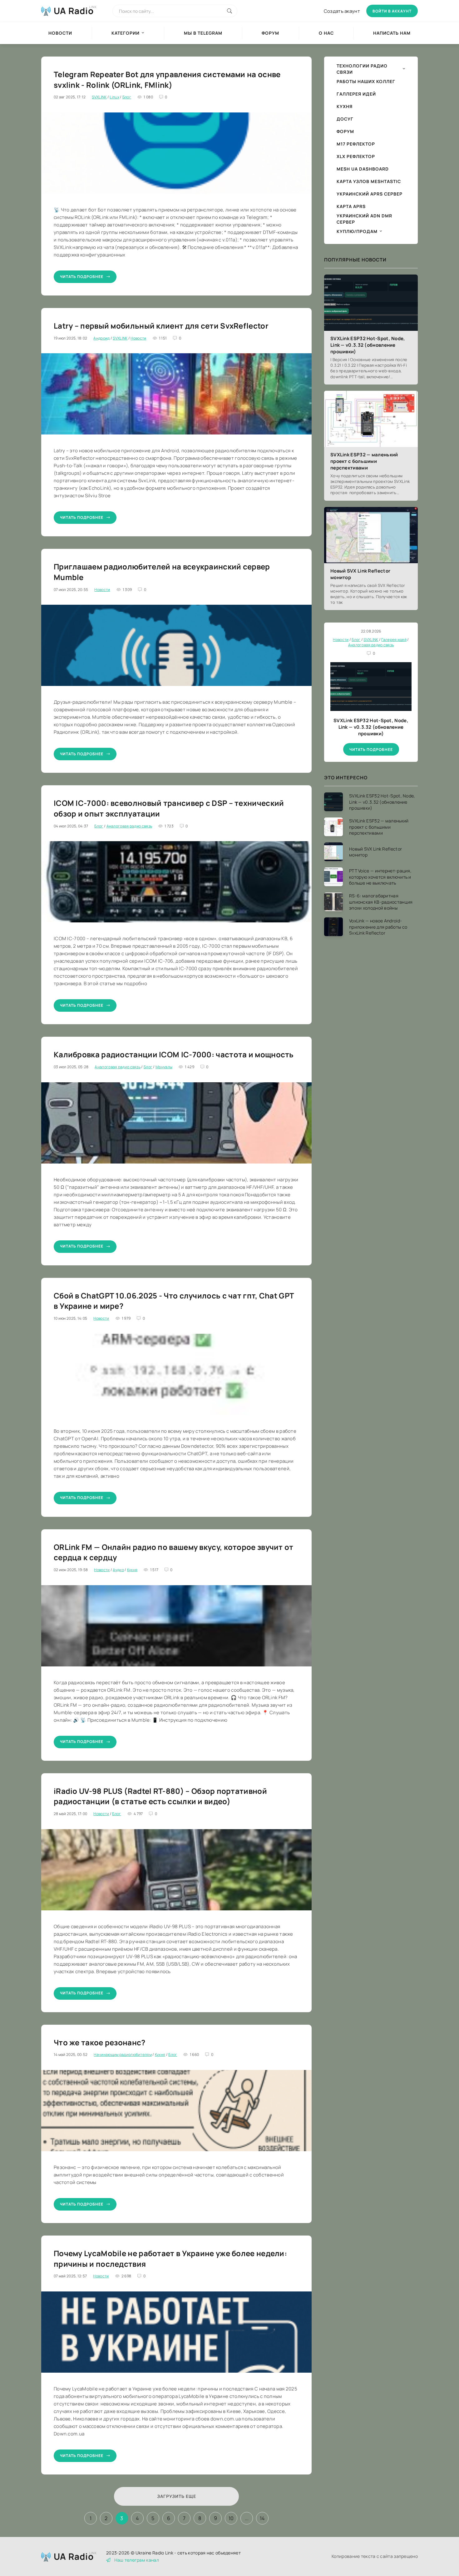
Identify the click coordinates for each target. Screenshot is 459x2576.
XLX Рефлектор (356, 156)
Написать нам (392, 33)
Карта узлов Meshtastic (369, 181)
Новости (60, 33)
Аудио (118, 1570)
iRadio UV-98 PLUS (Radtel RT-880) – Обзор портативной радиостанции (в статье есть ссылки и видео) (160, 1796)
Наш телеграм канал (137, 2560)
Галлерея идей (356, 94)
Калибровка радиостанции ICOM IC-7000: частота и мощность (174, 1054)
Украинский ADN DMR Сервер (364, 219)
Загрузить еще (177, 2496)
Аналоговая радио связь (129, 826)
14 (262, 2518)
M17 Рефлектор (356, 144)
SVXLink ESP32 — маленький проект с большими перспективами (364, 461)
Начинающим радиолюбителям (123, 2055)
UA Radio (74, 11)
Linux (114, 97)
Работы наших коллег (366, 81)
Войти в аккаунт (392, 11)
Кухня (132, 1570)
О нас (326, 33)
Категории (126, 33)
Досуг (345, 119)
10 (231, 2518)
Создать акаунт (342, 11)
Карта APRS (351, 206)
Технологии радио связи (362, 69)
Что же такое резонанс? (100, 2042)
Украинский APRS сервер (370, 194)
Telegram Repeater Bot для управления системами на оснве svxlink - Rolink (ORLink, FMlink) (167, 79)
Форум (270, 33)
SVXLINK (99, 97)
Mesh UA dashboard (363, 169)
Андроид (101, 338)
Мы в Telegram (203, 33)
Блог (127, 97)
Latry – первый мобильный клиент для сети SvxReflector (161, 326)
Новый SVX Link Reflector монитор (360, 574)
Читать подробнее (82, 277)
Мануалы (164, 1067)
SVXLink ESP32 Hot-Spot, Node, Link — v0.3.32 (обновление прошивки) (368, 345)
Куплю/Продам (357, 231)
